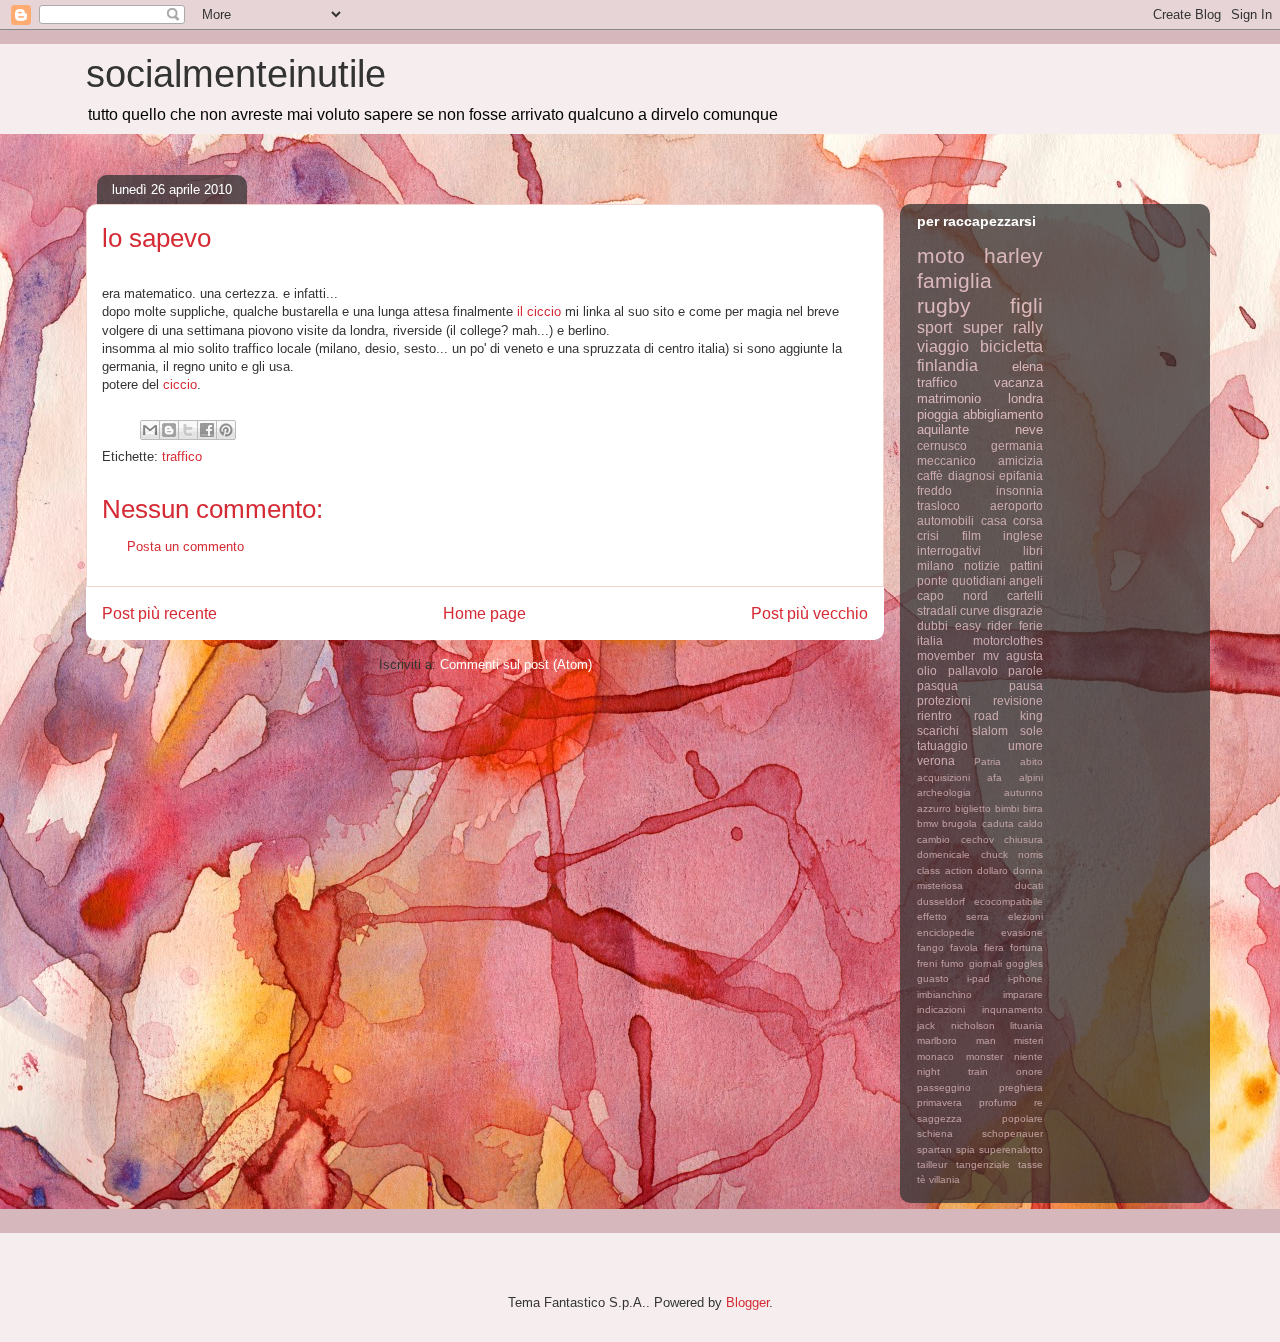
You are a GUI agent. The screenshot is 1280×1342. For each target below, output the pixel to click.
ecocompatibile (1008, 901)
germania (1017, 445)
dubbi (932, 625)
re (1038, 1102)
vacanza (1018, 382)
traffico (182, 456)
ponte (932, 580)
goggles (1024, 963)
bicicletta (1011, 346)
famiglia (954, 280)
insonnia (1019, 490)
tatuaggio (942, 745)
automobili (945, 520)
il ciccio (539, 311)
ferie (1031, 625)
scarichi (938, 730)
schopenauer (1012, 1133)
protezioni (944, 700)
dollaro (992, 870)
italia (930, 640)
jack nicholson (956, 1025)
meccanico (946, 460)
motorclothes (1008, 640)
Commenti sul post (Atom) (516, 664)
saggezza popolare (980, 1118)
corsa (1028, 520)
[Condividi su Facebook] (207, 430)
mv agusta (1013, 655)
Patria (987, 761)
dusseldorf (941, 901)
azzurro (934, 808)
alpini (1031, 777)
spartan (934, 1149)
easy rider (984, 625)
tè (921, 1179)
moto (941, 255)
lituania (1026, 1025)
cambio (933, 839)
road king (1009, 715)
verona (936, 760)
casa (994, 520)
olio (927, 670)
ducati (1029, 885)
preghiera (1021, 1087)
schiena (935, 1133)
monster (984, 1056)
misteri (1028, 1040)
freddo (934, 490)
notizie (982, 565)
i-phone (1025, 978)
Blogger (747, 1302)
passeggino (944, 1087)
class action (945, 870)
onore (1029, 1071)
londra (1025, 398)
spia (965, 1149)
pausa (1026, 685)
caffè (930, 475)
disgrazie (1018, 610)
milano (935, 565)
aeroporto (1016, 505)
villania (944, 1179)
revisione (1018, 700)
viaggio (943, 346)
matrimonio (949, 398)
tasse (1030, 1164)
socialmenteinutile (236, 74)
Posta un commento (185, 546)
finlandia (947, 365)
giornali (985, 963)
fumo (952, 963)
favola (964, 947)
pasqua (937, 685)
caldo (1030, 823)
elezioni (1025, 916)
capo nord (952, 595)
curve (975, 610)
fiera (994, 947)
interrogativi (949, 550)
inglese (1023, 535)
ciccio (180, 384)
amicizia (1020, 460)
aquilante (943, 429)
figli (1026, 305)
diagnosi (971, 475)
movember (946, 655)
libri (1033, 550)
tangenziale (983, 1164)
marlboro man (956, 1040)
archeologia (944, 792)
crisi (928, 535)
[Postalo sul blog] (169, 430)
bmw (927, 823)
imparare (1023, 994)
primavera (939, 1102)
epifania (1021, 475)
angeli (1026, 580)
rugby (944, 305)
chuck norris (1012, 854)
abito (1031, 761)
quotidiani (979, 580)
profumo (998, 1102)
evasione (1022, 932)
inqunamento (1012, 1009)
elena (1027, 366)
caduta (998, 823)
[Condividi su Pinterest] (226, 430)
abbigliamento (1003, 414)
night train (952, 1071)
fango (930, 947)
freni (927, 963)
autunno (1023, 792)
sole (1031, 730)
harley (1013, 255)
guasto (933, 978)
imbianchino (944, 994)
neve (1029, 429)
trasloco (938, 505)
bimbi (1007, 808)
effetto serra (953, 916)
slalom (990, 730)
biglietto (973, 808)
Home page (484, 613)
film (971, 535)
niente (1028, 1056)
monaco (935, 1056)
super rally (1003, 327)
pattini (1026, 565)
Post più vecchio (809, 613)
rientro (934, 715)
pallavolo (973, 670)
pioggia (937, 414)
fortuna (1026, 947)
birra (1033, 808)
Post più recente (159, 613)
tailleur (932, 1164)
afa (994, 777)
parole (1025, 670)
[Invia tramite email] (150, 430)
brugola (959, 823)
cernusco (942, 445)
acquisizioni (943, 777)
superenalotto (1011, 1149)
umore (1025, 745)
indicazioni (941, 1009)
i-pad (978, 978)
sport (934, 327)
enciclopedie (946, 932)
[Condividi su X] (188, 430)
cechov (977, 839)
